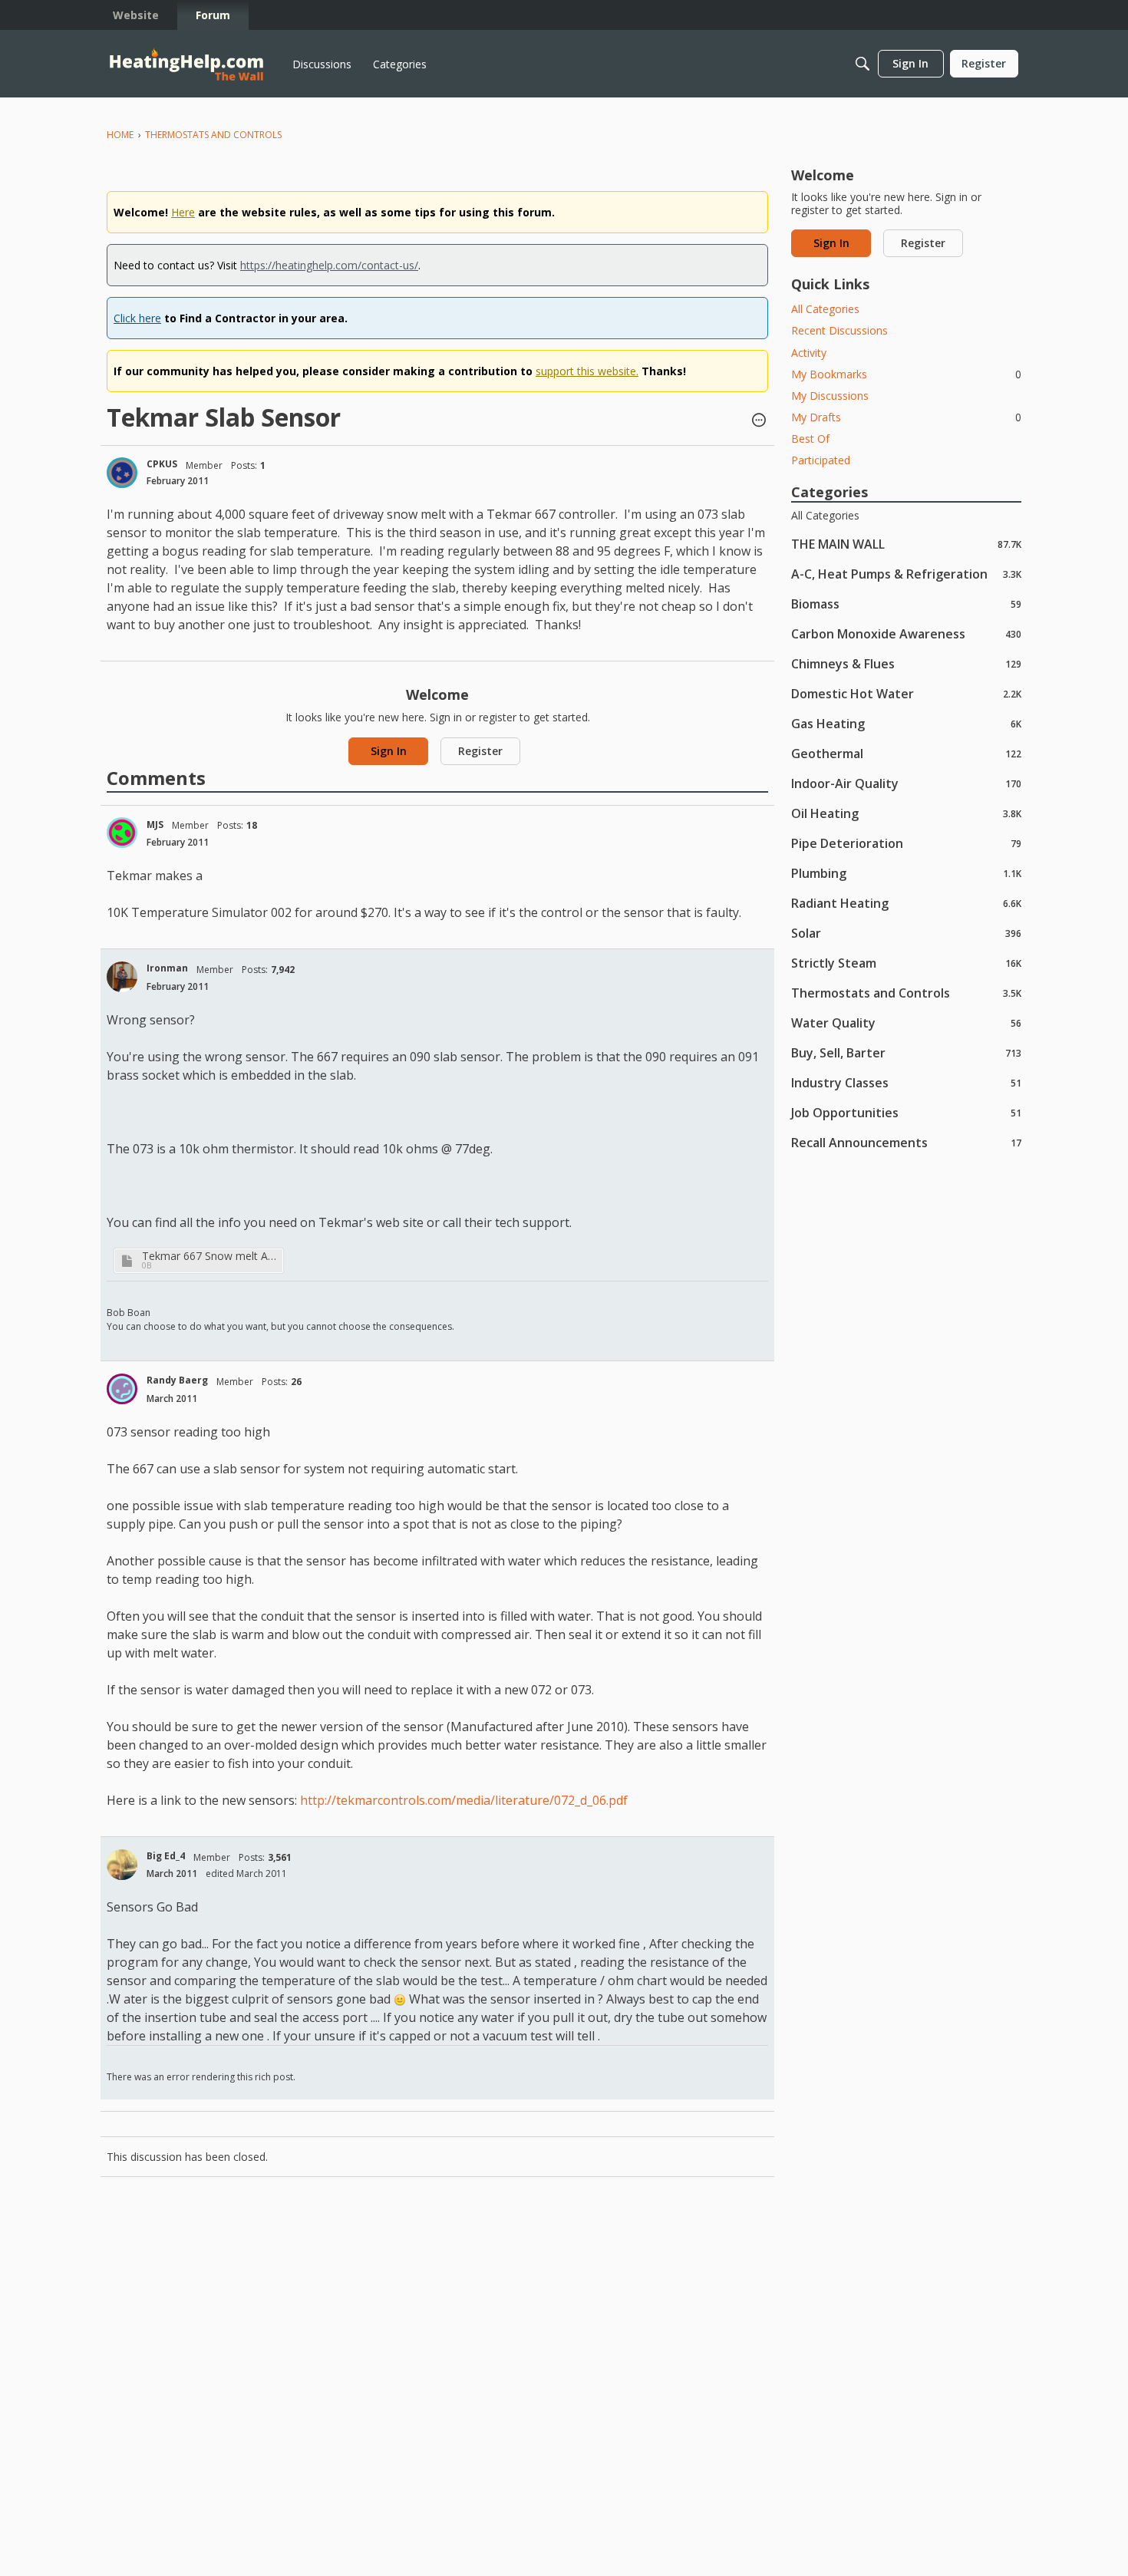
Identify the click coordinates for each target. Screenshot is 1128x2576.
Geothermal (906, 753)
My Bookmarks (906, 374)
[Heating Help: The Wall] (186, 64)
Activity (809, 353)
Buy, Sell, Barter (906, 1052)
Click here (137, 318)
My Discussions (830, 396)
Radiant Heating (906, 903)
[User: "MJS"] (122, 833)
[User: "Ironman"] (122, 977)
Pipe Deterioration (906, 843)
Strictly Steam (906, 963)
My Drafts (906, 417)
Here (183, 212)
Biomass (906, 604)
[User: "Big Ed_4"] (122, 1865)
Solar (906, 933)
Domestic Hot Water (906, 693)
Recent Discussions (839, 330)
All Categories (825, 309)
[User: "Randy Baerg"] (122, 1389)
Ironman (167, 968)
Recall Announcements (906, 1142)
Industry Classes (906, 1082)
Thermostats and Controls (906, 993)
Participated (821, 460)
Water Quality (906, 1022)
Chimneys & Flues (906, 663)
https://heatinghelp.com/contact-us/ (329, 265)
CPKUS (162, 464)
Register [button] (480, 751)
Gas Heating (906, 723)
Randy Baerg (177, 1380)
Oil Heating (906, 813)
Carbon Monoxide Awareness (906, 633)
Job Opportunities (906, 1112)
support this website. (587, 371)
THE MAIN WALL (906, 544)
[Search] (862, 64)
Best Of (810, 439)
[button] (759, 421)
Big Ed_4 (166, 1856)
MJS (155, 825)
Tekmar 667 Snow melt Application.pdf (210, 1256)
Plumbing (906, 873)
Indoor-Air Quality (906, 783)
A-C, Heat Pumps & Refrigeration (906, 574)
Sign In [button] (389, 751)
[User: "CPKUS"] (122, 473)
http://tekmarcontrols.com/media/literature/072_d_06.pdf (464, 1800)
